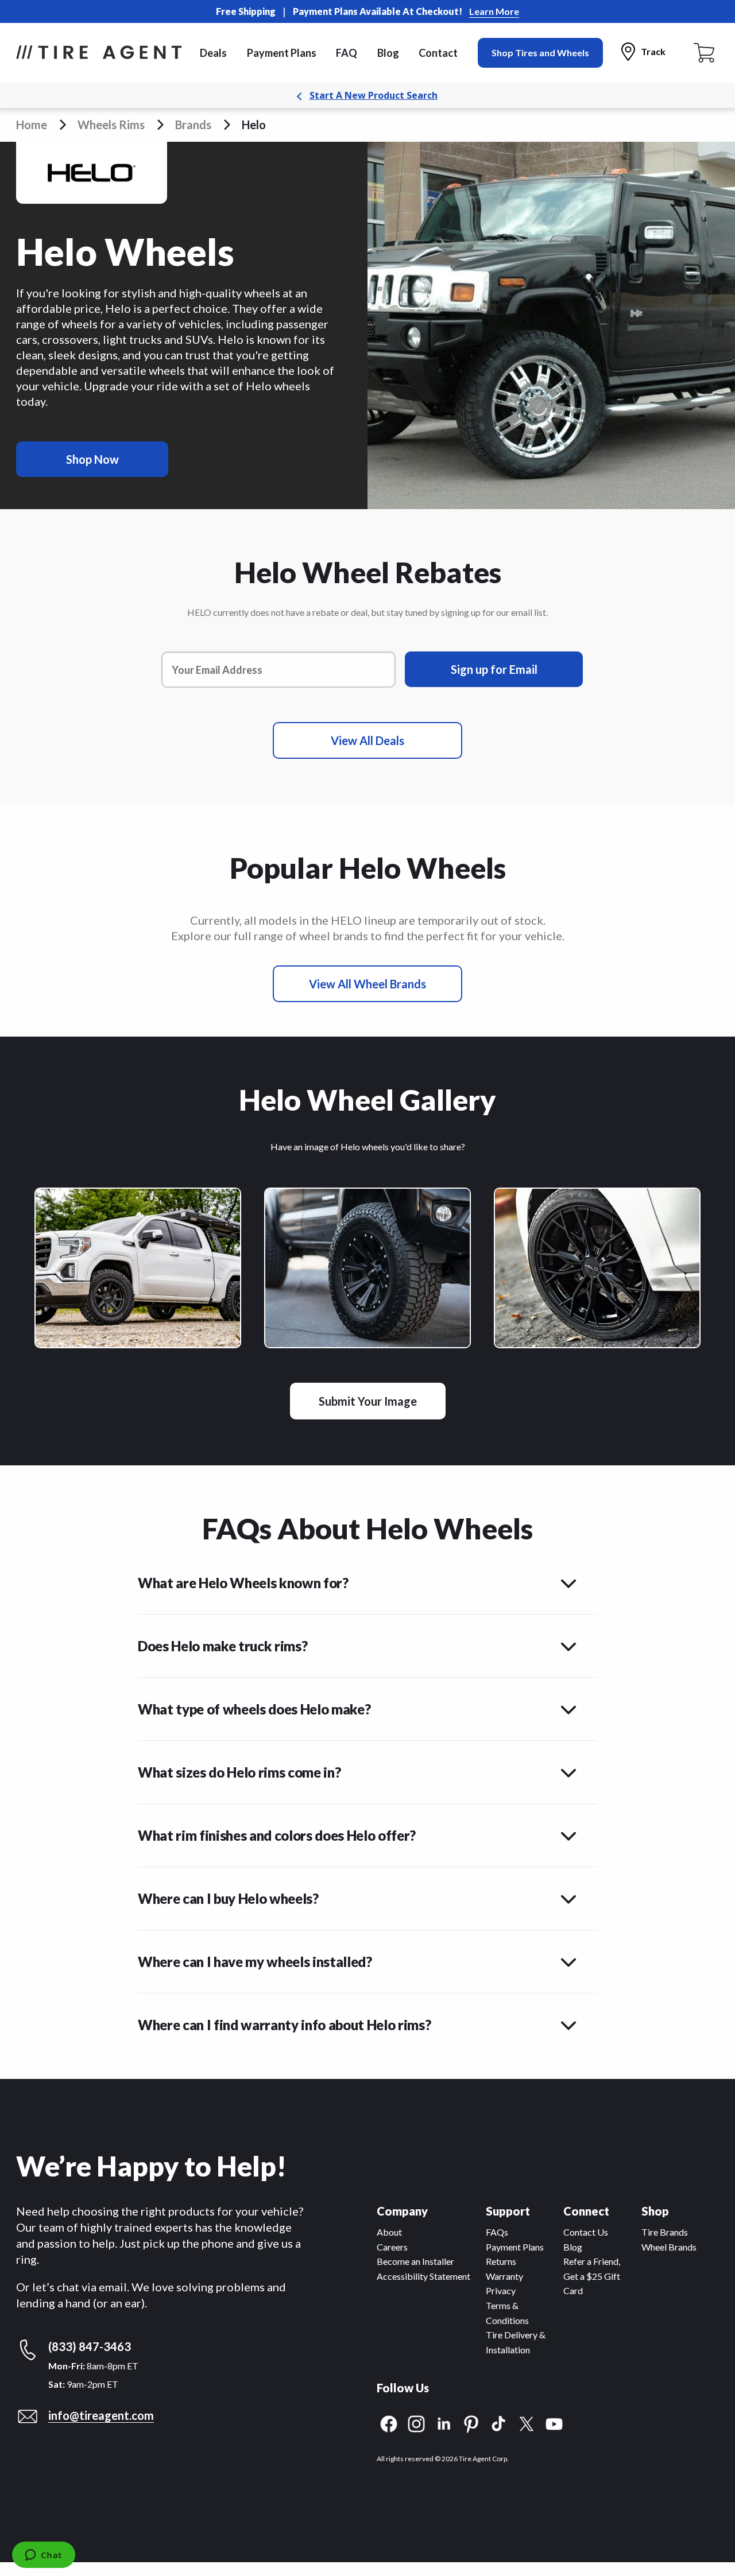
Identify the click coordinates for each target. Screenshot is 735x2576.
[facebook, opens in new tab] (389, 2422)
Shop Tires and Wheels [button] (540, 53)
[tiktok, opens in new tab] (499, 2422)
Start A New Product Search (374, 95)
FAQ (347, 53)
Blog (388, 53)
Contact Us (586, 2232)
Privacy (501, 2290)
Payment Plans (282, 53)
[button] (367, 1577)
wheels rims (111, 125)
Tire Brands (665, 2232)
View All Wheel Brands (367, 984)
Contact (438, 53)
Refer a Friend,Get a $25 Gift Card (592, 2276)
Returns (501, 2261)
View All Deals (367, 740)
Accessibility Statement (423, 2276)
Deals (213, 53)
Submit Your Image (368, 1401)
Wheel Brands (669, 2247)
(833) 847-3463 (90, 2346)
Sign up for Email (494, 669)
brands (193, 125)
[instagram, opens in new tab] (416, 2422)
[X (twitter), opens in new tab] (527, 2422)
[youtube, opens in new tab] (554, 2422)
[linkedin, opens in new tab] (444, 2422)
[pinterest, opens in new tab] (471, 2422)
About (389, 2232)
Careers (392, 2247)
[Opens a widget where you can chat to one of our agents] (43, 2556)
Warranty (504, 2276)
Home (32, 125)
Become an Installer (415, 2261)
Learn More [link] (494, 11)
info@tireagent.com (101, 2415)
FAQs (497, 2232)
